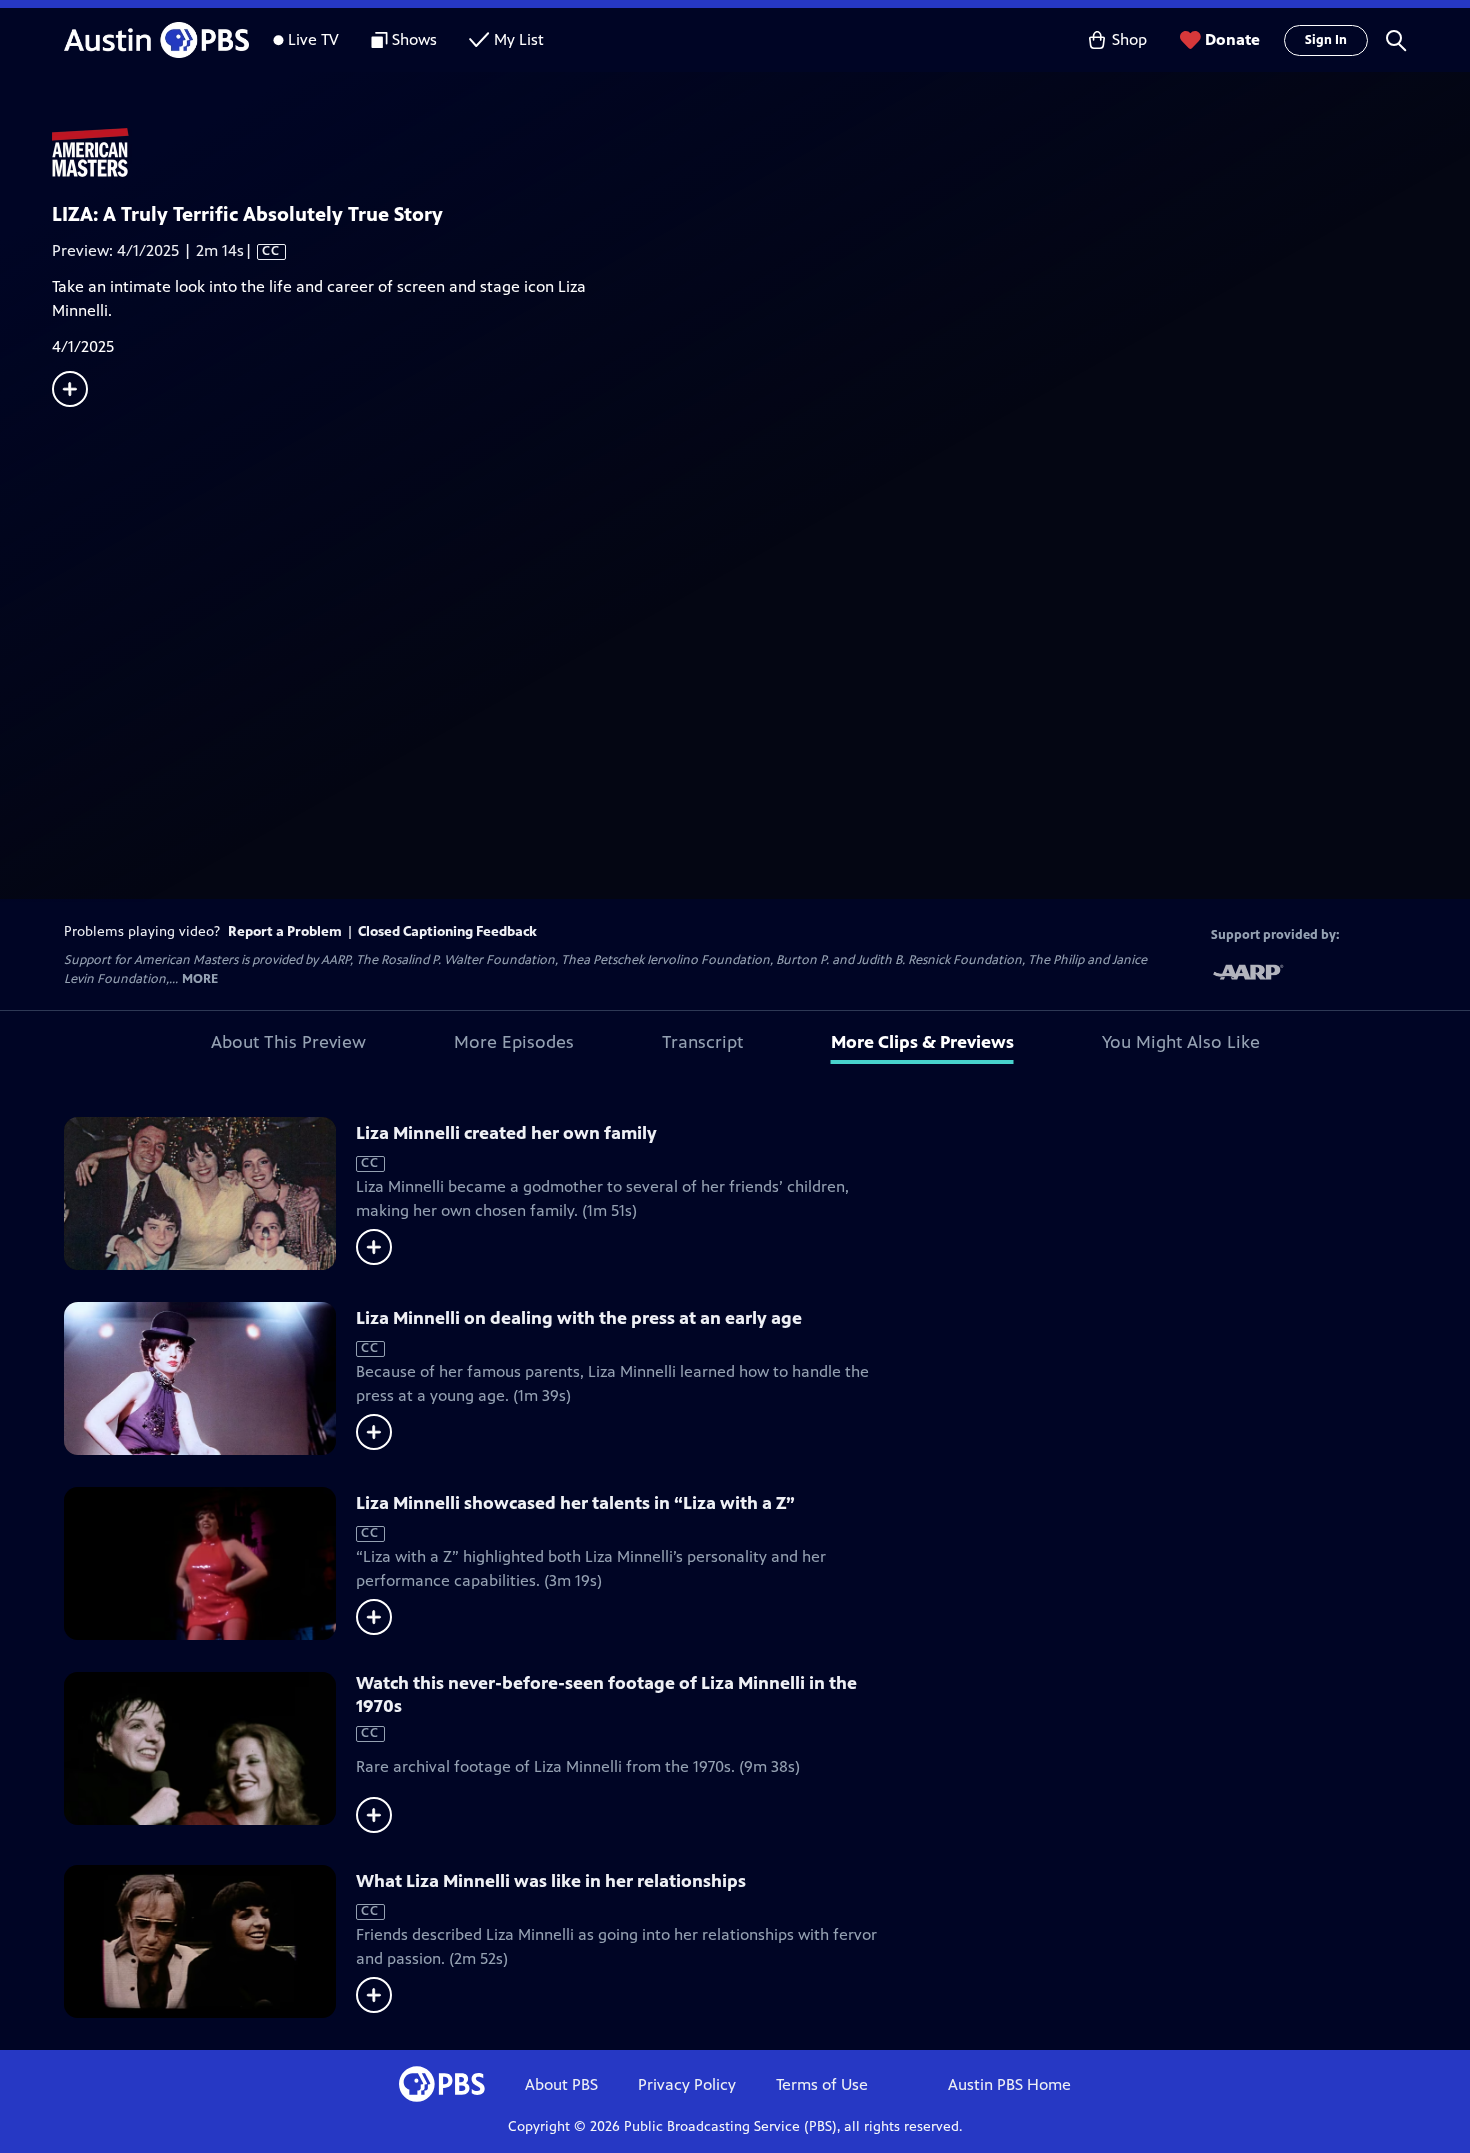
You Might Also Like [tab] (1181, 1042)
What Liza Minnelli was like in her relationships (551, 1881)
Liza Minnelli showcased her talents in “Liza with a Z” (575, 1503)
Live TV (313, 39)
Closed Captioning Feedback (447, 931)
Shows (414, 39)
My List (519, 39)
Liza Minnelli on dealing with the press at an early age (579, 1318)
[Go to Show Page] (761, 153)
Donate (1232, 39)
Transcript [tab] (702, 1042)
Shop (1129, 39)
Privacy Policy (687, 2084)
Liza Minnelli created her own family (506, 1133)
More (200, 979)
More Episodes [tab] (514, 1042)
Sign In (1326, 40)
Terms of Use (822, 2084)
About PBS (561, 2084)
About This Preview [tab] (288, 1042)
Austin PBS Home (1009, 2084)
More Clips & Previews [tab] (922, 1042)
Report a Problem (285, 931)
